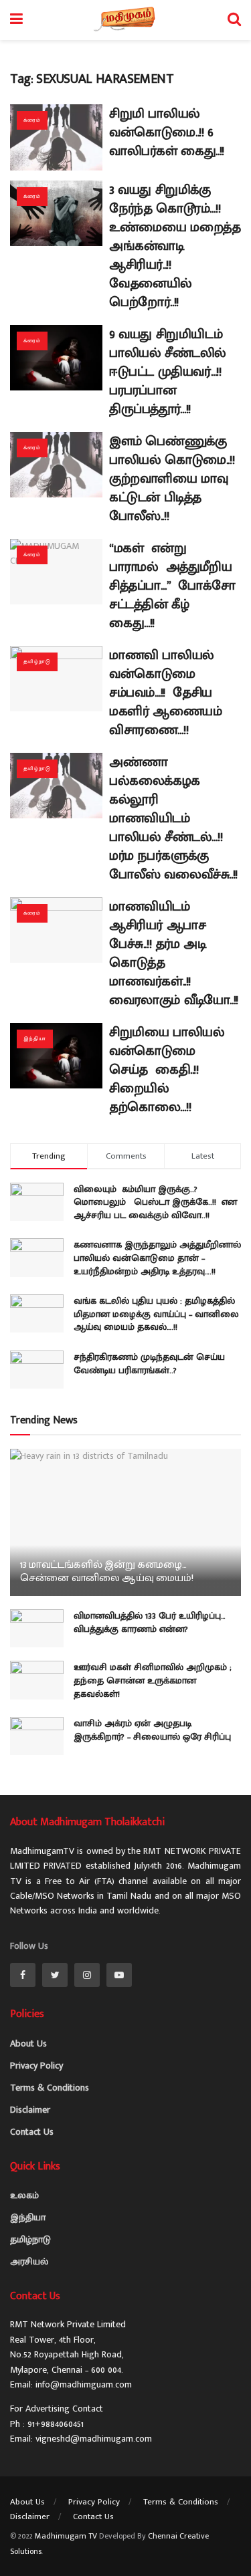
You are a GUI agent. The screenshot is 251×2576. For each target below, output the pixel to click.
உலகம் (24, 2195)
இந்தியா (35, 1039)
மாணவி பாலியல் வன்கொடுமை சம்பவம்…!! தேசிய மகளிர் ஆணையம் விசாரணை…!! (165, 693)
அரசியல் (29, 2261)
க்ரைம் (32, 120)
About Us (28, 2043)
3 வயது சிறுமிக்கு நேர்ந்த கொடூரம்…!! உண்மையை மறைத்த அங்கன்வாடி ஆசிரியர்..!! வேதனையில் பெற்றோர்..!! (175, 246)
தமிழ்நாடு (37, 662)
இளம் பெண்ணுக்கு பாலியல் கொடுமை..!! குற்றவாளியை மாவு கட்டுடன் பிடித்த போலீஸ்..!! (172, 479)
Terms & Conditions (50, 2088)
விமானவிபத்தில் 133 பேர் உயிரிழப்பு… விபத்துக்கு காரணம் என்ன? (150, 1622)
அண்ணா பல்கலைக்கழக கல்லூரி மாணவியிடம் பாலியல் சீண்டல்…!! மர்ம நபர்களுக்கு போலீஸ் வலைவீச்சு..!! (173, 818)
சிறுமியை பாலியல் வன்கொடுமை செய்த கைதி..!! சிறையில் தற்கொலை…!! (169, 1070)
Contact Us (32, 2132)
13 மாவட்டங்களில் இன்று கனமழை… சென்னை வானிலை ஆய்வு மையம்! (107, 1572)
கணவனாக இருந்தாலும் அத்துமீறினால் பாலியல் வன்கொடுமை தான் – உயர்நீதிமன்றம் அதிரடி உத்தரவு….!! (157, 1258)
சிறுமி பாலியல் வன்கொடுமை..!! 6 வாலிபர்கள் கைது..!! (167, 132)
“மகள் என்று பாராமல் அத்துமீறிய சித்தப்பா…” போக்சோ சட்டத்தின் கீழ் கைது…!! (174, 586)
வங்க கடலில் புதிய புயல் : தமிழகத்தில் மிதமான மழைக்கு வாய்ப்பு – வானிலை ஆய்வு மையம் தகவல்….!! (156, 1314)
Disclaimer (30, 2110)
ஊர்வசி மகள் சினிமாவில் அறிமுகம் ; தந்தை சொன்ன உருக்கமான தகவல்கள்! (153, 1680)
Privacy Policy (36, 2066)
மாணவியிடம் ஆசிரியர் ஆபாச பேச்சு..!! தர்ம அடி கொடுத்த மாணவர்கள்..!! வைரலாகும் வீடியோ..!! (174, 953)
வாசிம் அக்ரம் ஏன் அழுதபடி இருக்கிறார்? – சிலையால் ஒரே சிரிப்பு (152, 1730)
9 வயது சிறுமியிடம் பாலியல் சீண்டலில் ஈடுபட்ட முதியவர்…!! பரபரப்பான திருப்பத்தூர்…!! (168, 372)
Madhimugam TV (66, 2536)
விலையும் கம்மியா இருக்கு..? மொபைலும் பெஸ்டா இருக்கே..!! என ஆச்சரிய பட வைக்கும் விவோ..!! (155, 1202)
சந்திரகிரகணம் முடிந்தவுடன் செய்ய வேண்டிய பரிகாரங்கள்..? (149, 1364)
